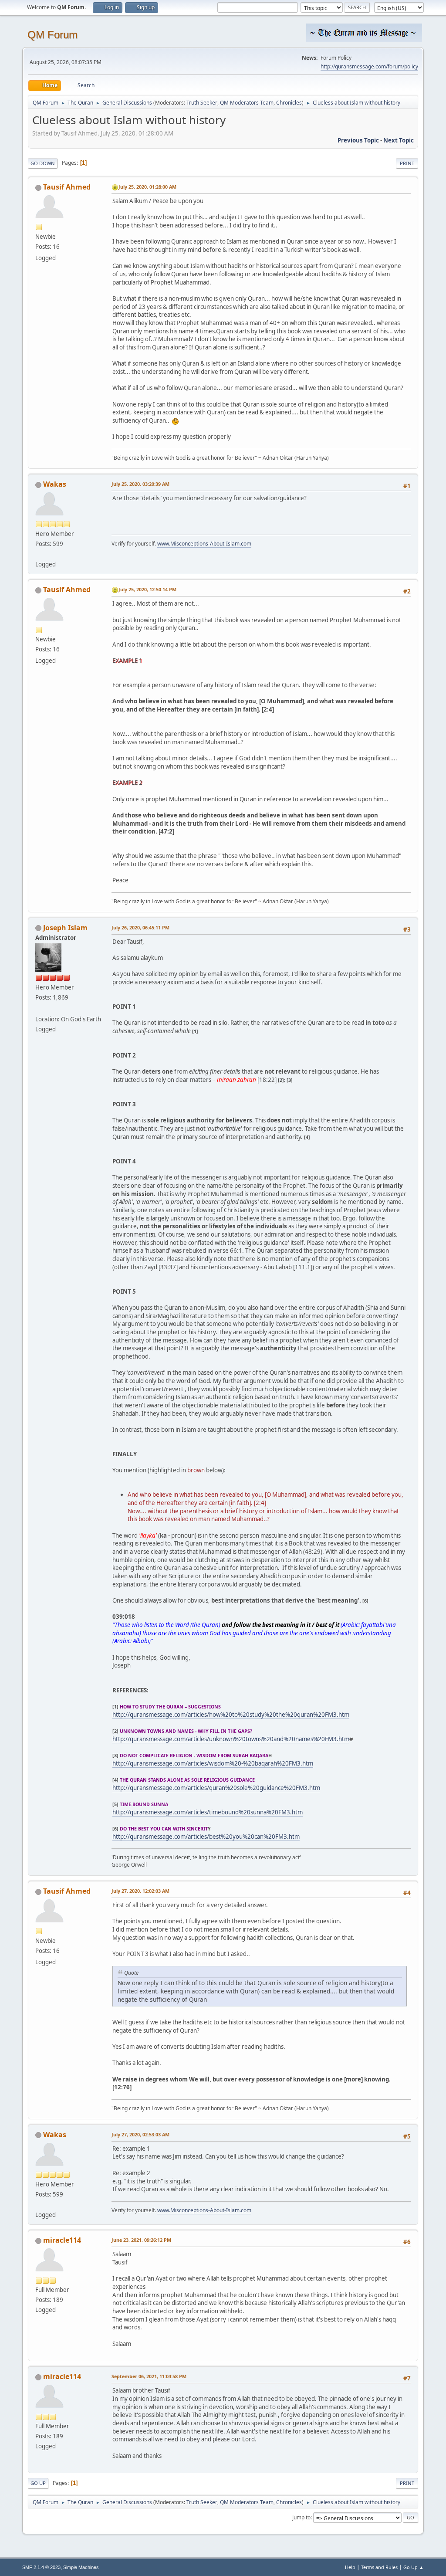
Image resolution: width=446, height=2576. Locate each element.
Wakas (55, 484)
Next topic (399, 140)
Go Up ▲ (414, 2567)
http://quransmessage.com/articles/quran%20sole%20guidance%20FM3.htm (216, 1788)
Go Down (43, 163)
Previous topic (358, 140)
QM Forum (52, 35)
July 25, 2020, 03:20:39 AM (140, 484)
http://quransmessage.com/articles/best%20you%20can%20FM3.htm (206, 1837)
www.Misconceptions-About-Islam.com (204, 544)
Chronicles (289, 103)
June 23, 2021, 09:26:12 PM (141, 2240)
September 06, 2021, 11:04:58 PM (149, 2376)
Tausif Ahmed (67, 187)
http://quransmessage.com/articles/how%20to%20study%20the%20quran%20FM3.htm (231, 1715)
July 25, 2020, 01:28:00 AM (147, 187)
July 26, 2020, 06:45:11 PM (140, 927)
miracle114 (62, 2240)
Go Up (38, 2483)
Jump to (301, 2517)
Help (350, 2567)
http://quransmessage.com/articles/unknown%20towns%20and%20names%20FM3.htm (231, 1739)
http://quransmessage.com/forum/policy (369, 66)
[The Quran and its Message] (39, 1009)
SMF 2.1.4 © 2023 (41, 2567)
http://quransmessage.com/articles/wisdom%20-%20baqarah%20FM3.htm (213, 1763)
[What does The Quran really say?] (39, 554)
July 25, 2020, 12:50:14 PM (147, 589)
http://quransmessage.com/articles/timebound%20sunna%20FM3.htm (208, 1812)
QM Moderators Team (247, 103)
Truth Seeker (202, 103)
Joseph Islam (65, 928)
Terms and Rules (379, 2567)
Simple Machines (81, 2567)
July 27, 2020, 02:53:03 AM (140, 2134)
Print (407, 163)
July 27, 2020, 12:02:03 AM (140, 1891)
